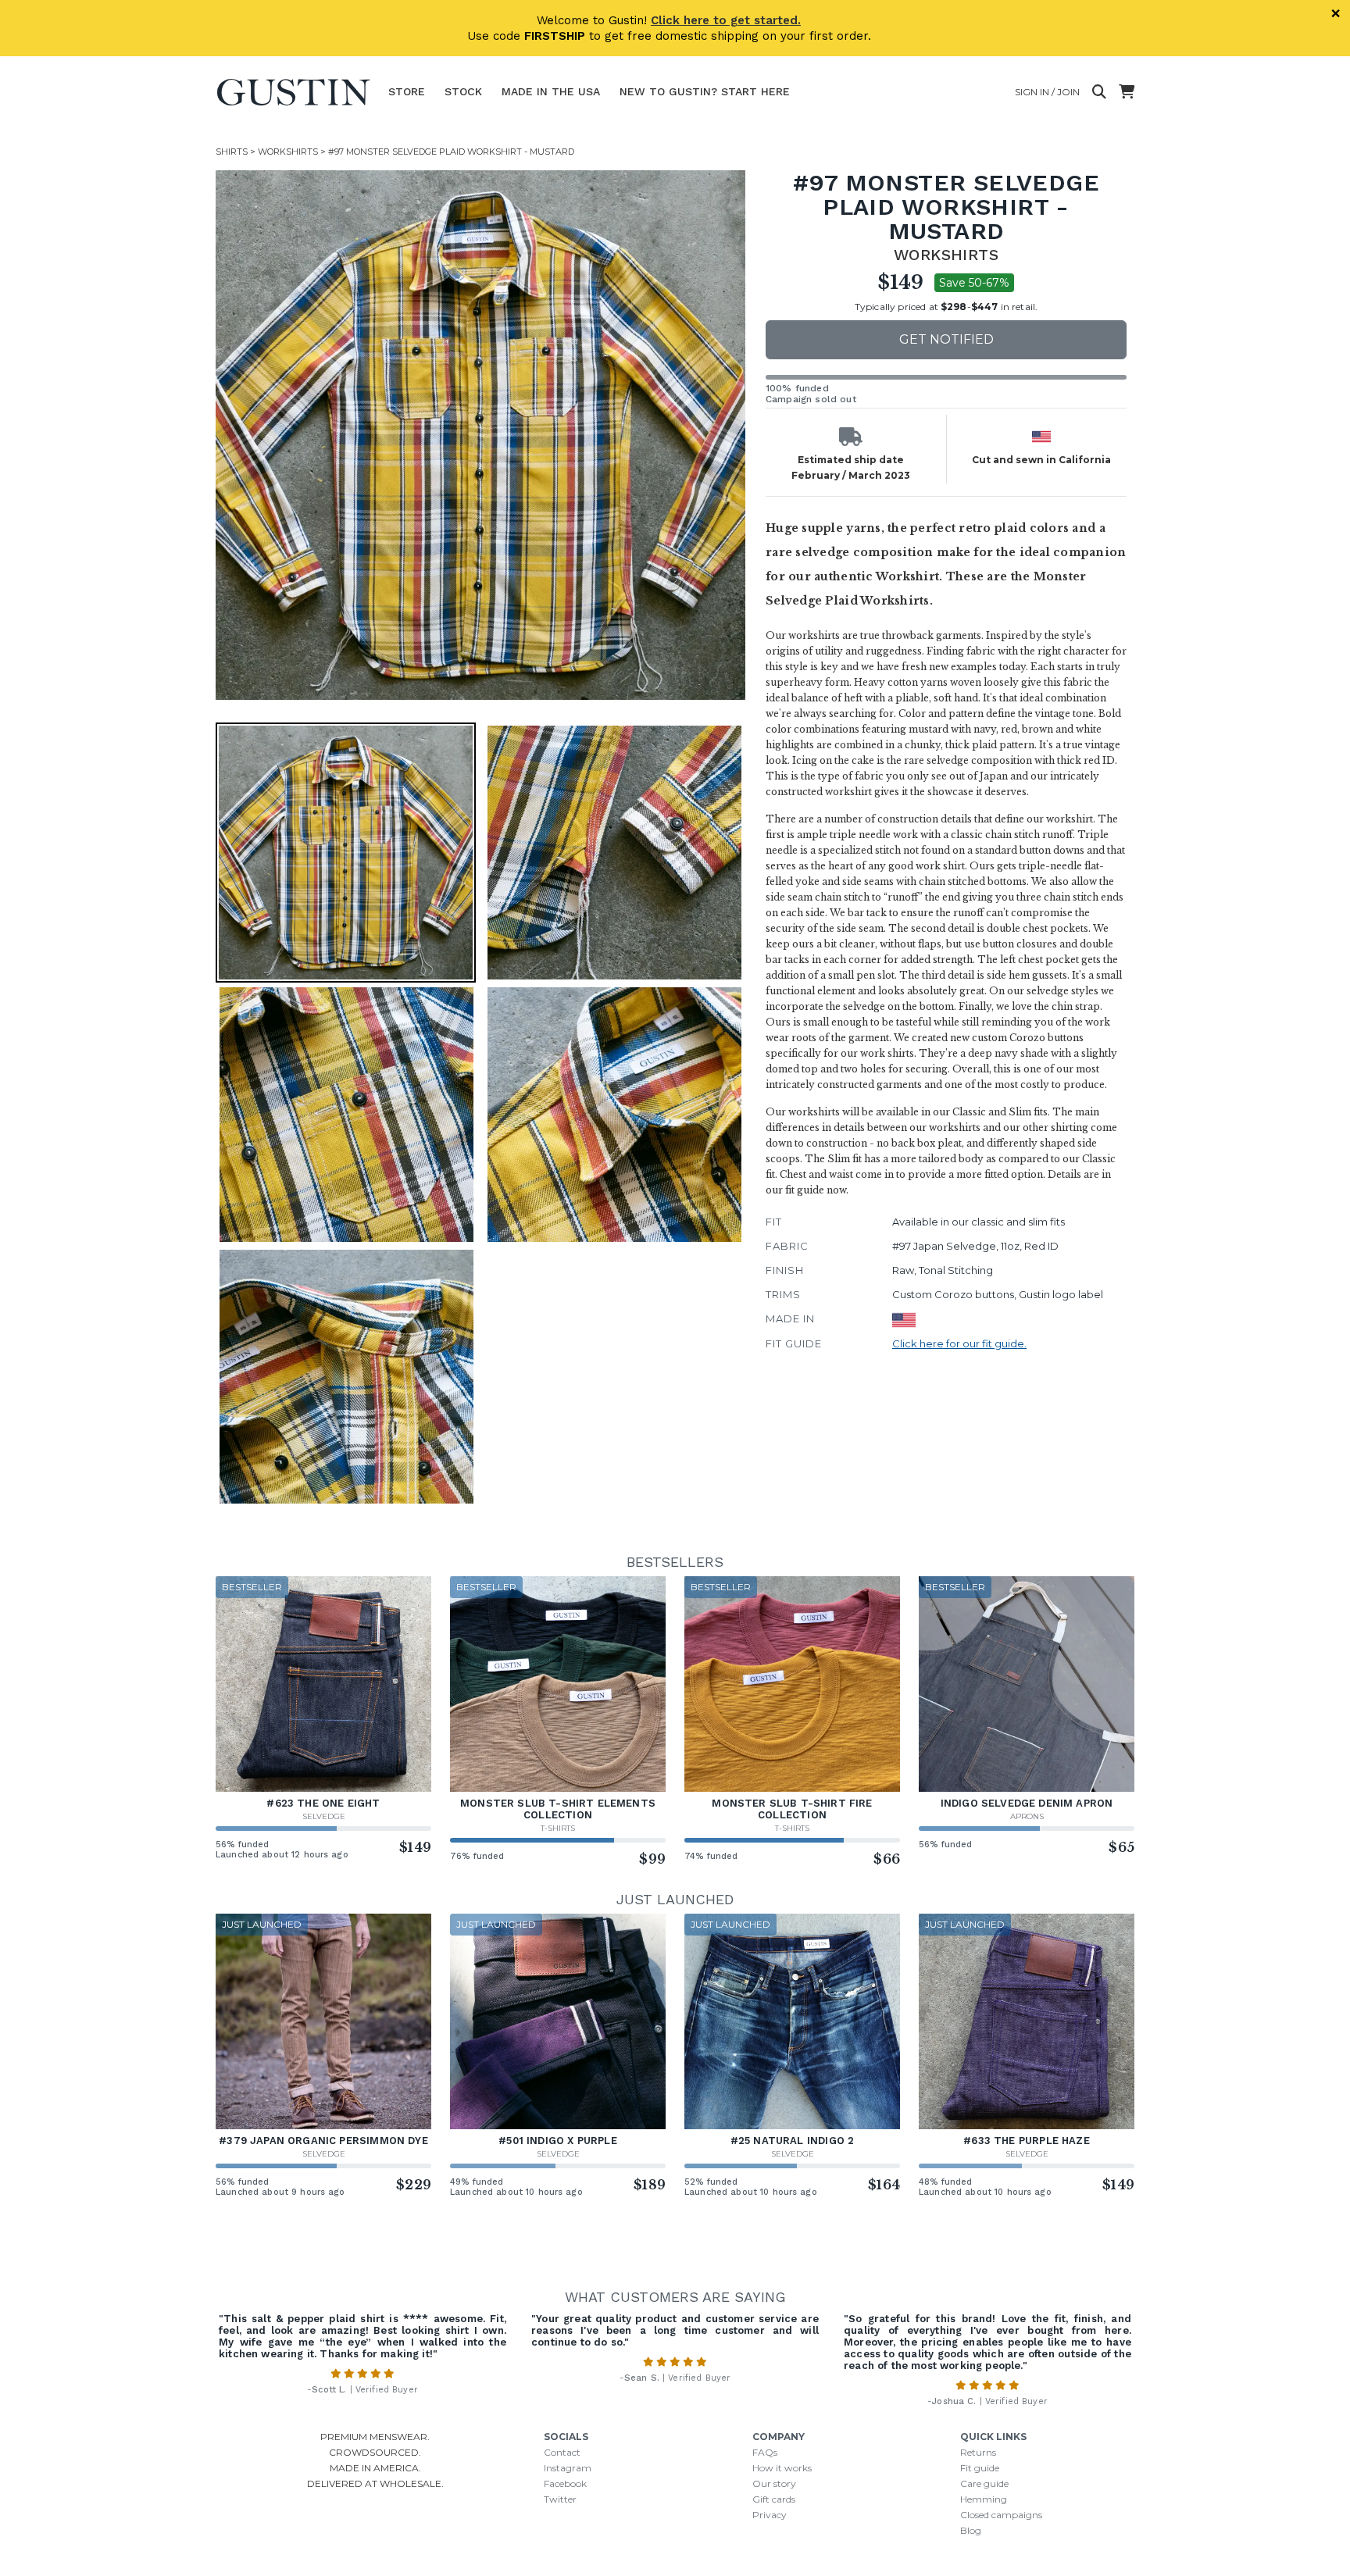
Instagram (568, 2468)
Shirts (232, 152)
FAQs (765, 2452)
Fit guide (980, 2468)
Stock (463, 91)
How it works (782, 2468)
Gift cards (774, 2499)
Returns (978, 2452)
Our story (774, 2483)
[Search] (1099, 92)
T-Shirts (558, 1828)
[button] (480, 435)
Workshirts (288, 152)
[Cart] (1127, 92)
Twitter (560, 2499)
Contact (562, 2452)
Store (407, 91)
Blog (971, 2530)
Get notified (946, 339)
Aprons (1027, 1816)
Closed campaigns (1001, 2515)
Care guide (984, 2483)
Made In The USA (551, 91)
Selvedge (324, 1816)
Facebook (565, 2483)
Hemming (984, 2499)
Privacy (770, 2515)
